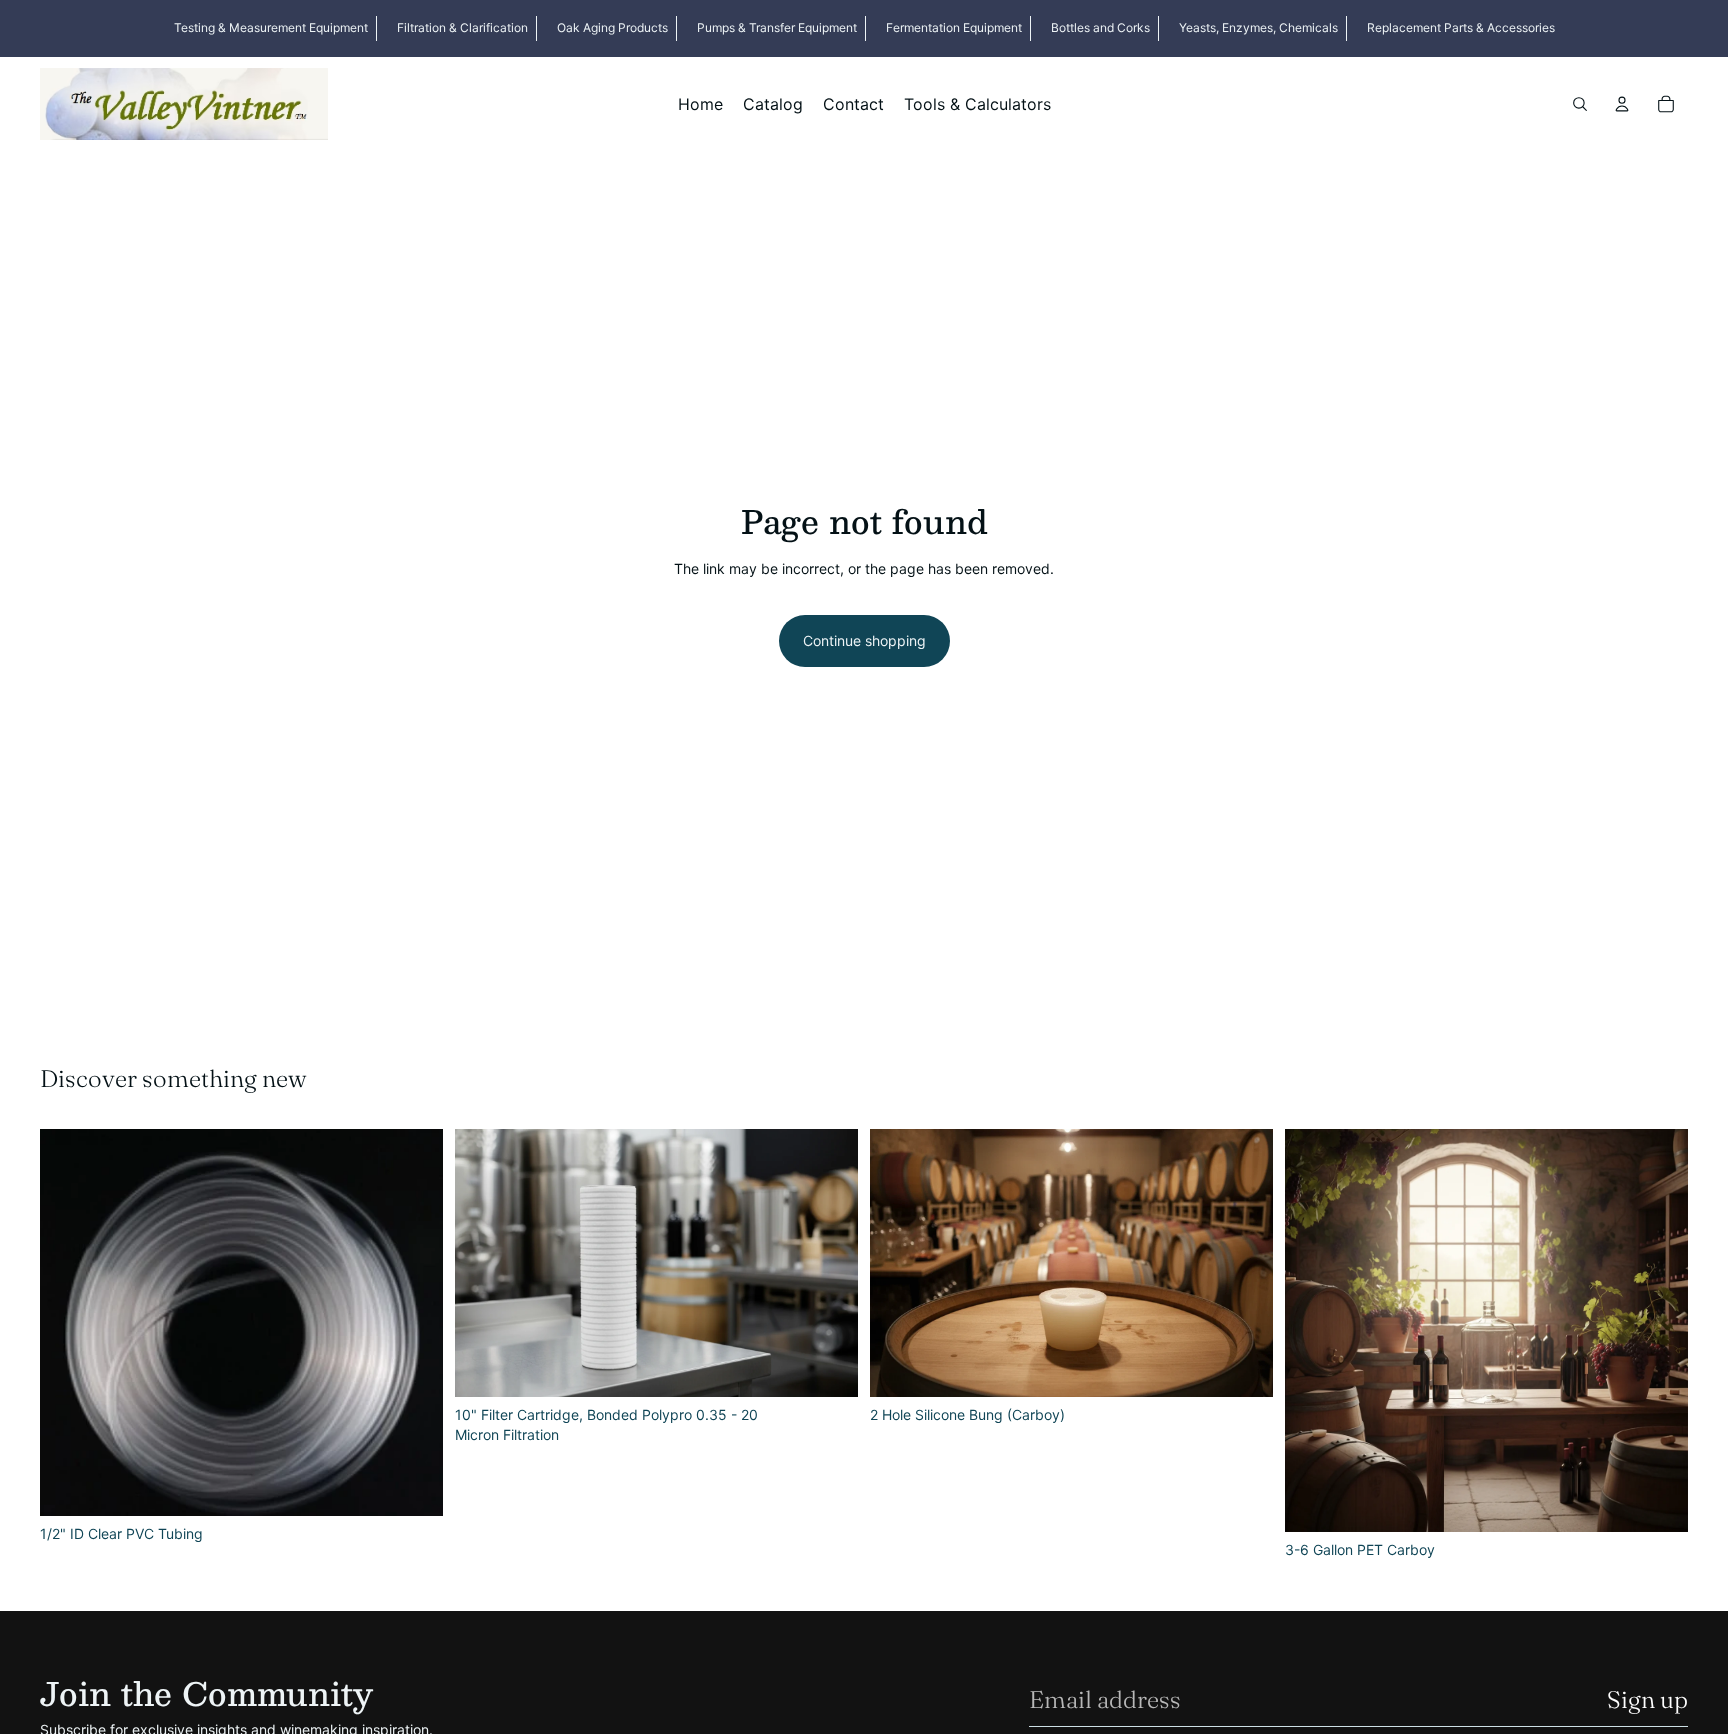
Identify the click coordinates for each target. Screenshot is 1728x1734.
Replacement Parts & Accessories (1461, 27)
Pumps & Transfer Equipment (777, 27)
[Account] (1622, 104)
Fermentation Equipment (954, 27)
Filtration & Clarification (462, 27)
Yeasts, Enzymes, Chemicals (1258, 27)
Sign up (1647, 1699)
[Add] (412, 1485)
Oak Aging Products (612, 27)
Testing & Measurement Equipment (271, 27)
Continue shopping (864, 640)
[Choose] (827, 1366)
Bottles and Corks (1100, 27)
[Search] (1580, 104)
